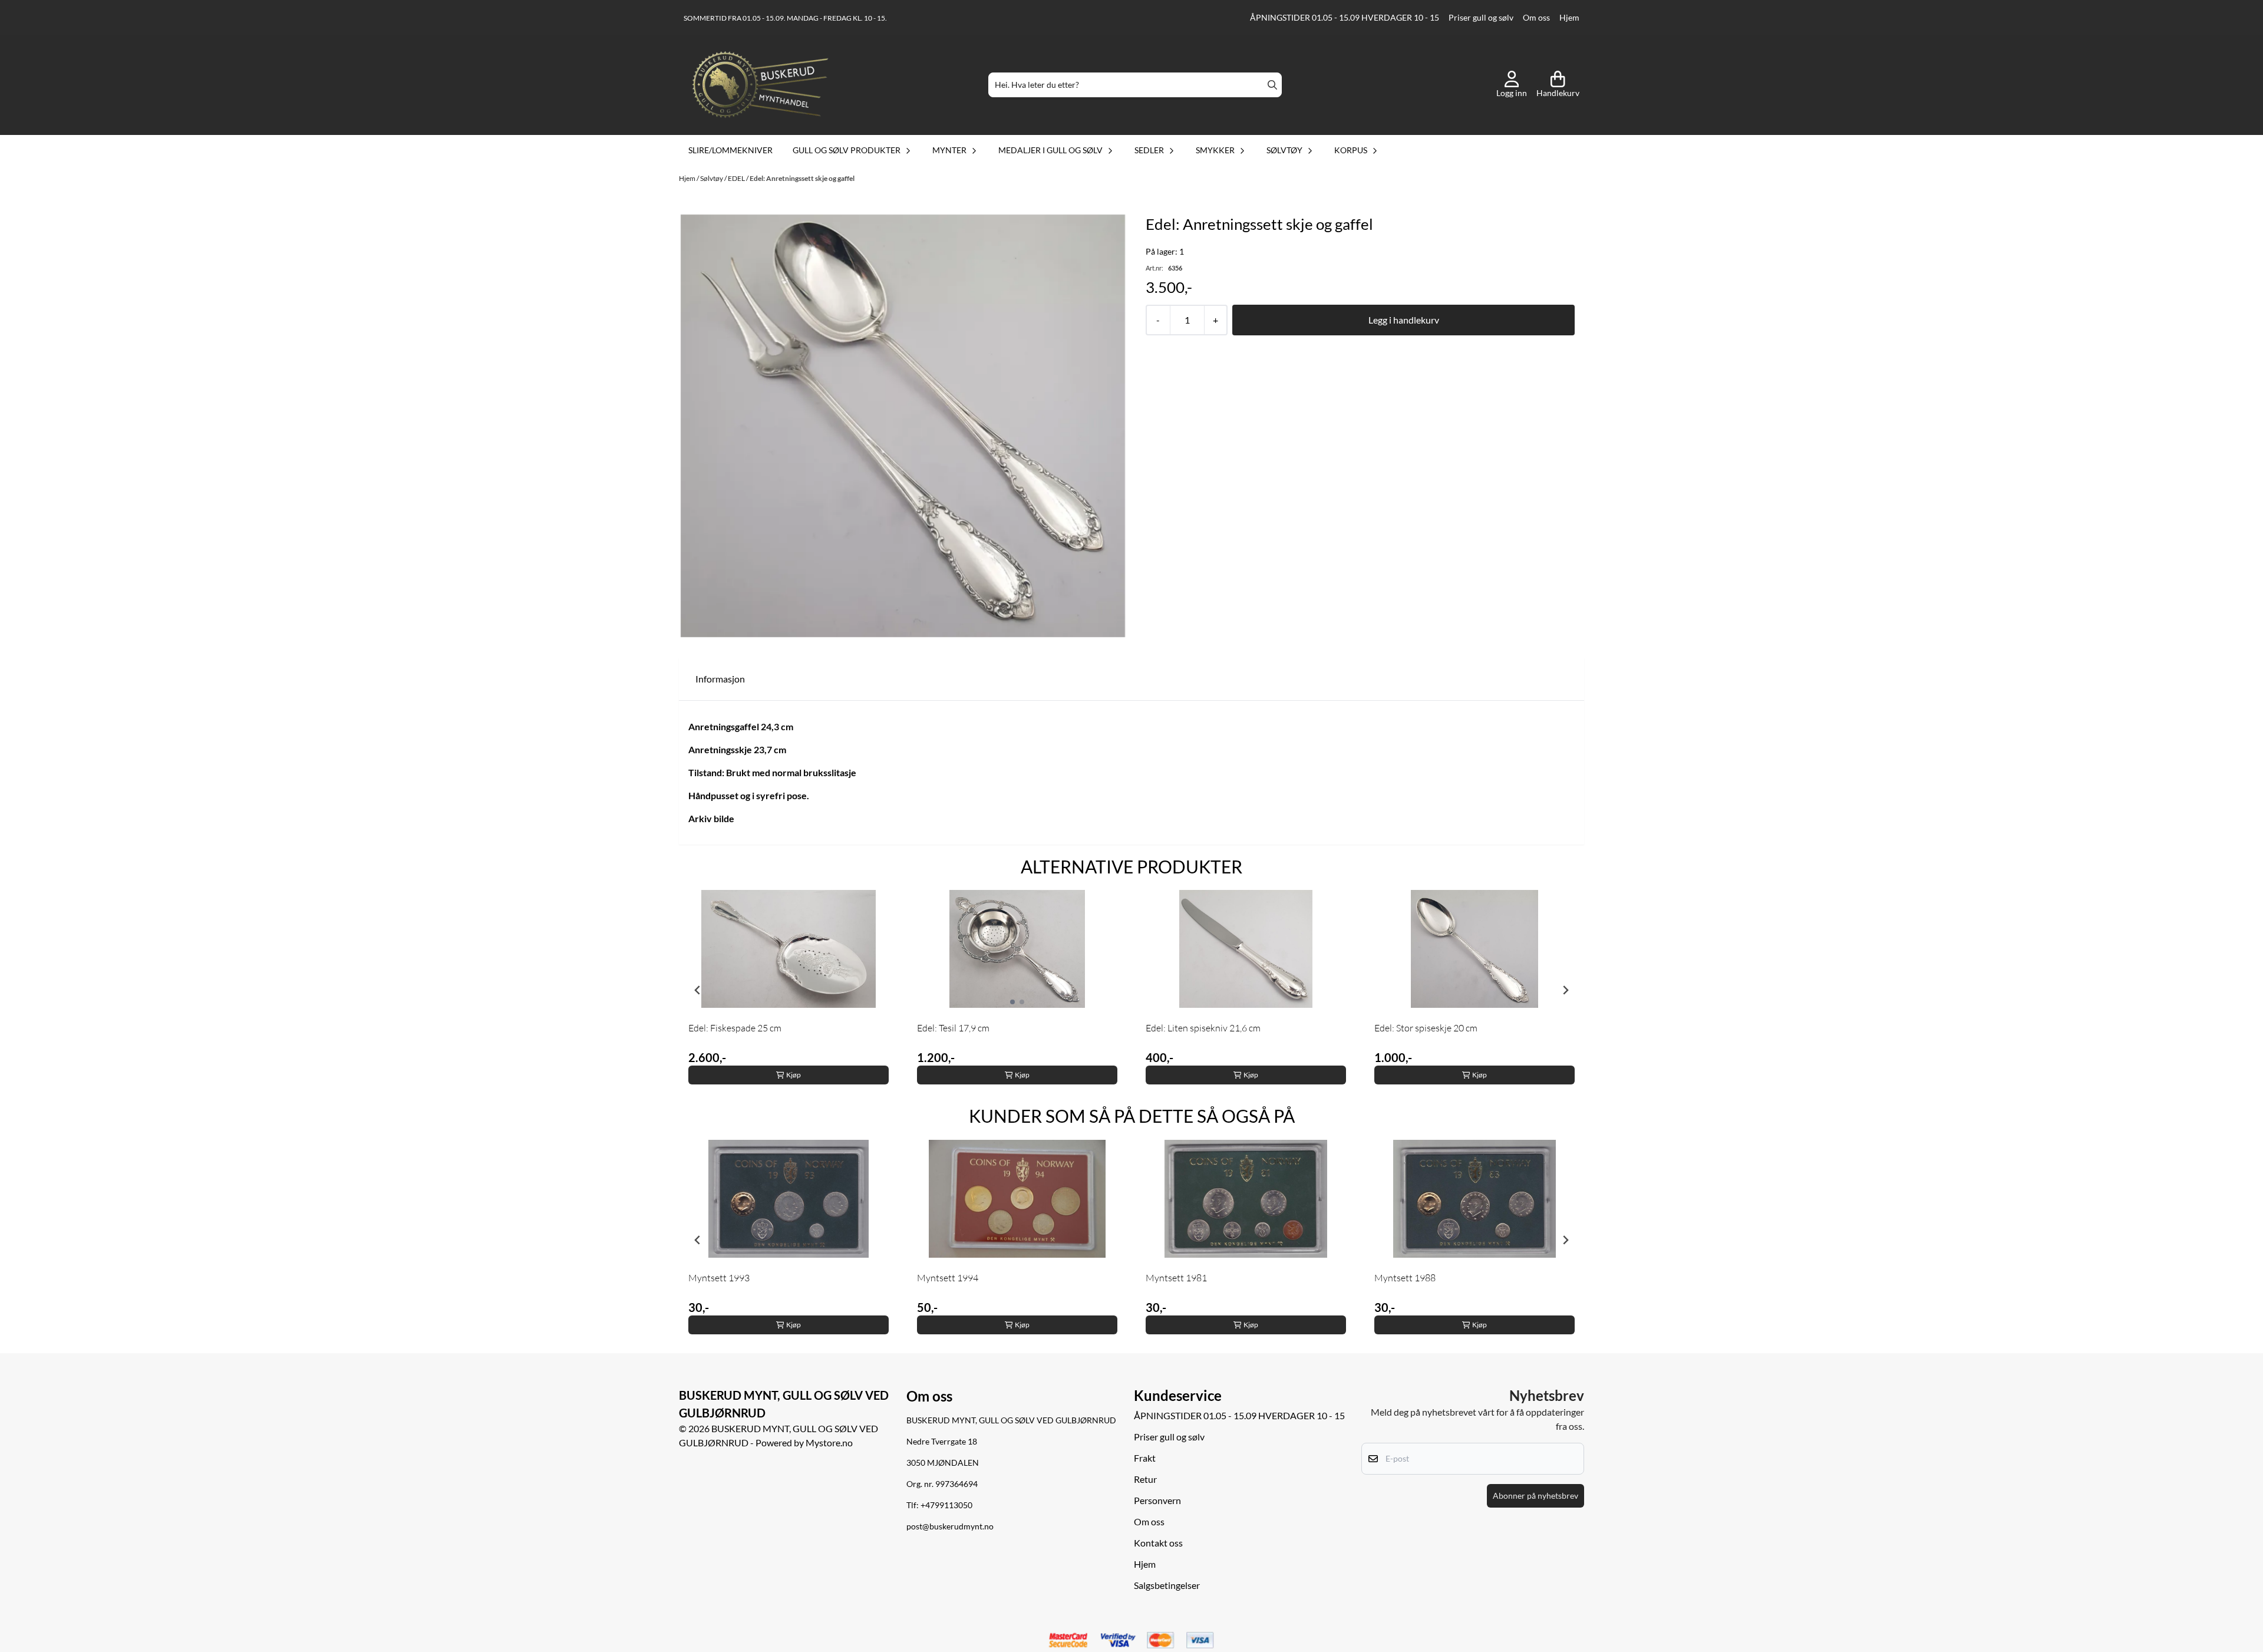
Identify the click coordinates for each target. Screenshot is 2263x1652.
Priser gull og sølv (1481, 18)
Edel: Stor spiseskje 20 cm (1426, 1028)
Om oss (1536, 18)
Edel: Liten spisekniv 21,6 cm (1203, 1028)
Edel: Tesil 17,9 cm (953, 1028)
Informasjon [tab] (720, 679)
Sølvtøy (712, 178)
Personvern (1157, 1500)
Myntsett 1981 (1176, 1278)
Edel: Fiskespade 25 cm (735, 1028)
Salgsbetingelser (1167, 1585)
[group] (789, 990)
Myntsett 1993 (719, 1278)
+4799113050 (946, 1505)
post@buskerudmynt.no (950, 1526)
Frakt (1145, 1458)
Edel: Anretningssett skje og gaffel (802, 178)
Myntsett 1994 (948, 1278)
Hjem (1569, 18)
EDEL (737, 178)
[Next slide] (1565, 990)
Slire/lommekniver (730, 150)
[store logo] (760, 85)
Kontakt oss (1158, 1543)
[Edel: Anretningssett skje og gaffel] (903, 426)
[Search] (1272, 85)
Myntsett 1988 (1405, 1278)
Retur (1145, 1479)
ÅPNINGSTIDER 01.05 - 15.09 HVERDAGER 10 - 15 (1345, 18)
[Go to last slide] (698, 990)
